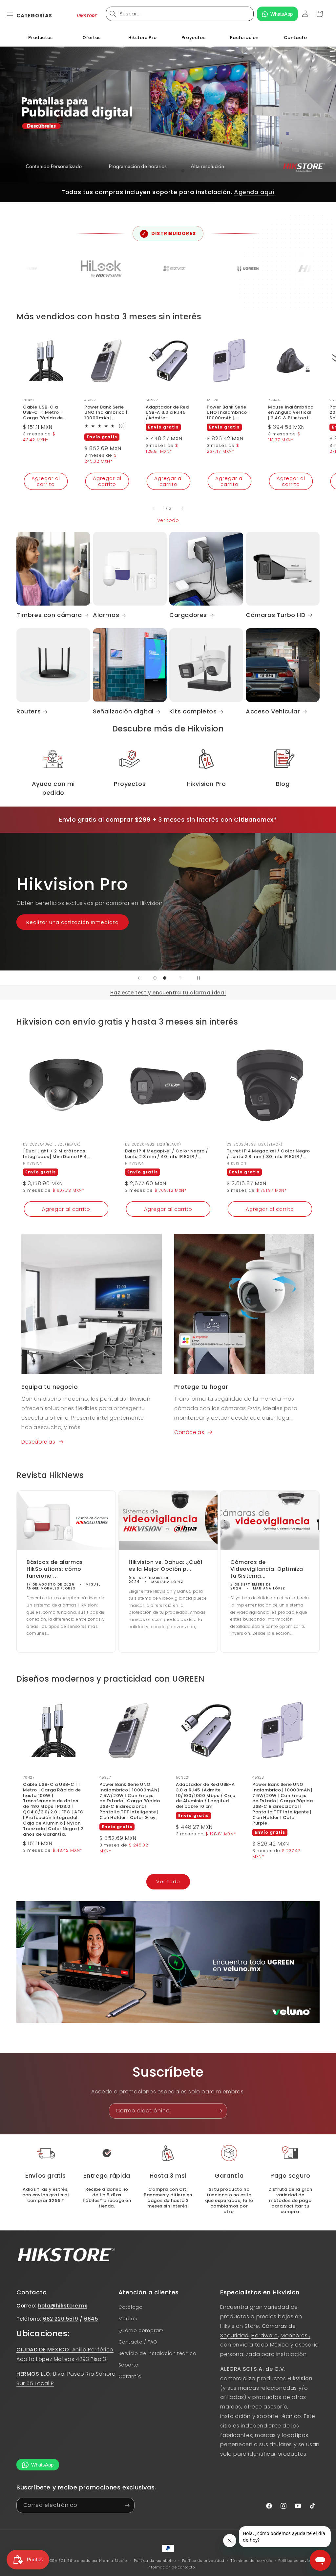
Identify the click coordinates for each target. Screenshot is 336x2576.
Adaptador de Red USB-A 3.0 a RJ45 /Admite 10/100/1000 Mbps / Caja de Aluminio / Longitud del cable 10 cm (168, 413)
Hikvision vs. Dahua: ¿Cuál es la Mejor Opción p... (166, 1566)
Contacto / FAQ (138, 2342)
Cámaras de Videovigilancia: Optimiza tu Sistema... (267, 1569)
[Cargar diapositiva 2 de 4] (163, 171)
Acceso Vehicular (273, 711)
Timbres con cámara (49, 615)
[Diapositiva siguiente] (199, 171)
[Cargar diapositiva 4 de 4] (183, 171)
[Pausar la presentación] (197, 978)
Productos (40, 38)
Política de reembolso (155, 2561)
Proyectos (193, 38)
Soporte (128, 2365)
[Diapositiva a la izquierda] (154, 509)
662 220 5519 (61, 2319)
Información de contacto (171, 2567)
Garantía (130, 2376)
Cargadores (188, 615)
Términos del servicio (252, 2561)
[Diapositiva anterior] (137, 171)
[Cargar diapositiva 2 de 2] (165, 978)
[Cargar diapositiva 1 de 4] (153, 171)
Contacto (295, 38)
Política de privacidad (203, 2561)
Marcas (128, 2319)
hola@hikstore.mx (63, 2306)
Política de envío (294, 2561)
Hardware (265, 2336)
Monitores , (295, 2336)
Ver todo (168, 520)
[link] (168, 2153)
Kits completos (193, 711)
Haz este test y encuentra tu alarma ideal (168, 993)
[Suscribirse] (220, 2111)
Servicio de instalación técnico (157, 2353)
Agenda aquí (254, 192)
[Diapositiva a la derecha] (182, 509)
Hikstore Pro (142, 38)
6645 (91, 2319)
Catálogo (131, 2307)
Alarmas (106, 615)
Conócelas (189, 1432)
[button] (14, 15)
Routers (29, 711)
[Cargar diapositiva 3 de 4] (173, 171)
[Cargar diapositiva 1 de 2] (155, 978)
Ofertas (92, 38)
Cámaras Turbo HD (276, 615)
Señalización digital (123, 711)
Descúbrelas (38, 1442)
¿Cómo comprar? (141, 2330)
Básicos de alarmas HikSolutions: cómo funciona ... (55, 1569)
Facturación (244, 38)
